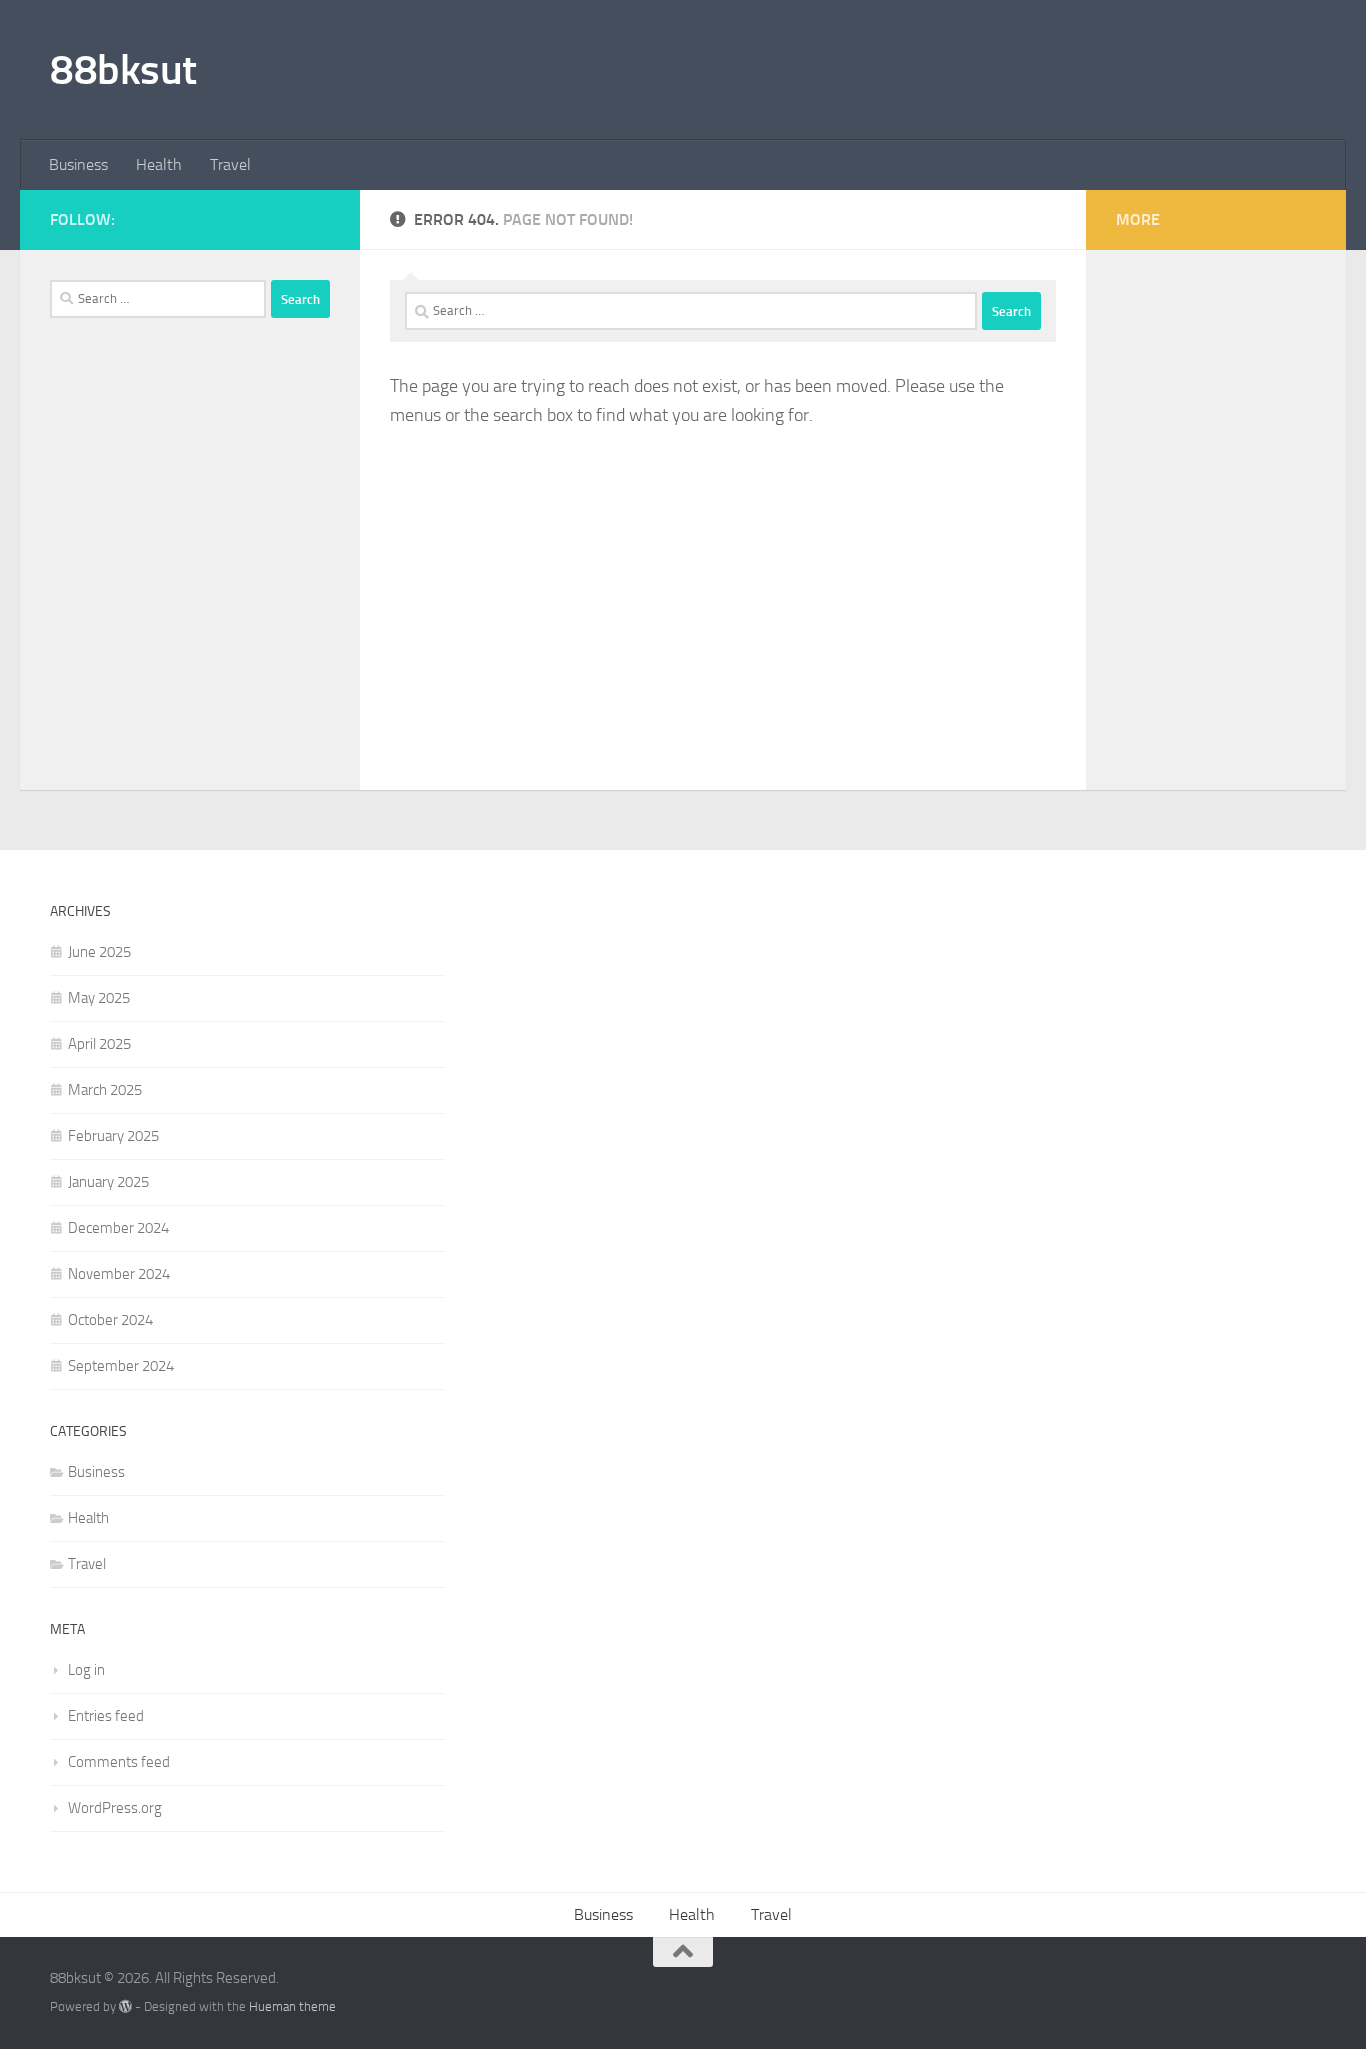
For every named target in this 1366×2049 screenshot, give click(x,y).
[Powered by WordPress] (125, 2006)
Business (78, 164)
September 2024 (121, 1366)
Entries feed (106, 1716)
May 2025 (99, 998)
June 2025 (99, 952)
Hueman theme (292, 2006)
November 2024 (119, 1274)
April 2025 (99, 1044)
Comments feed (119, 1762)
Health (159, 164)
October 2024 (110, 1320)
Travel (230, 164)
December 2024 (118, 1228)
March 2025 (105, 1090)
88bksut (123, 70)
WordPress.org (115, 1808)
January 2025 (108, 1182)
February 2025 (113, 1136)
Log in (86, 1670)
